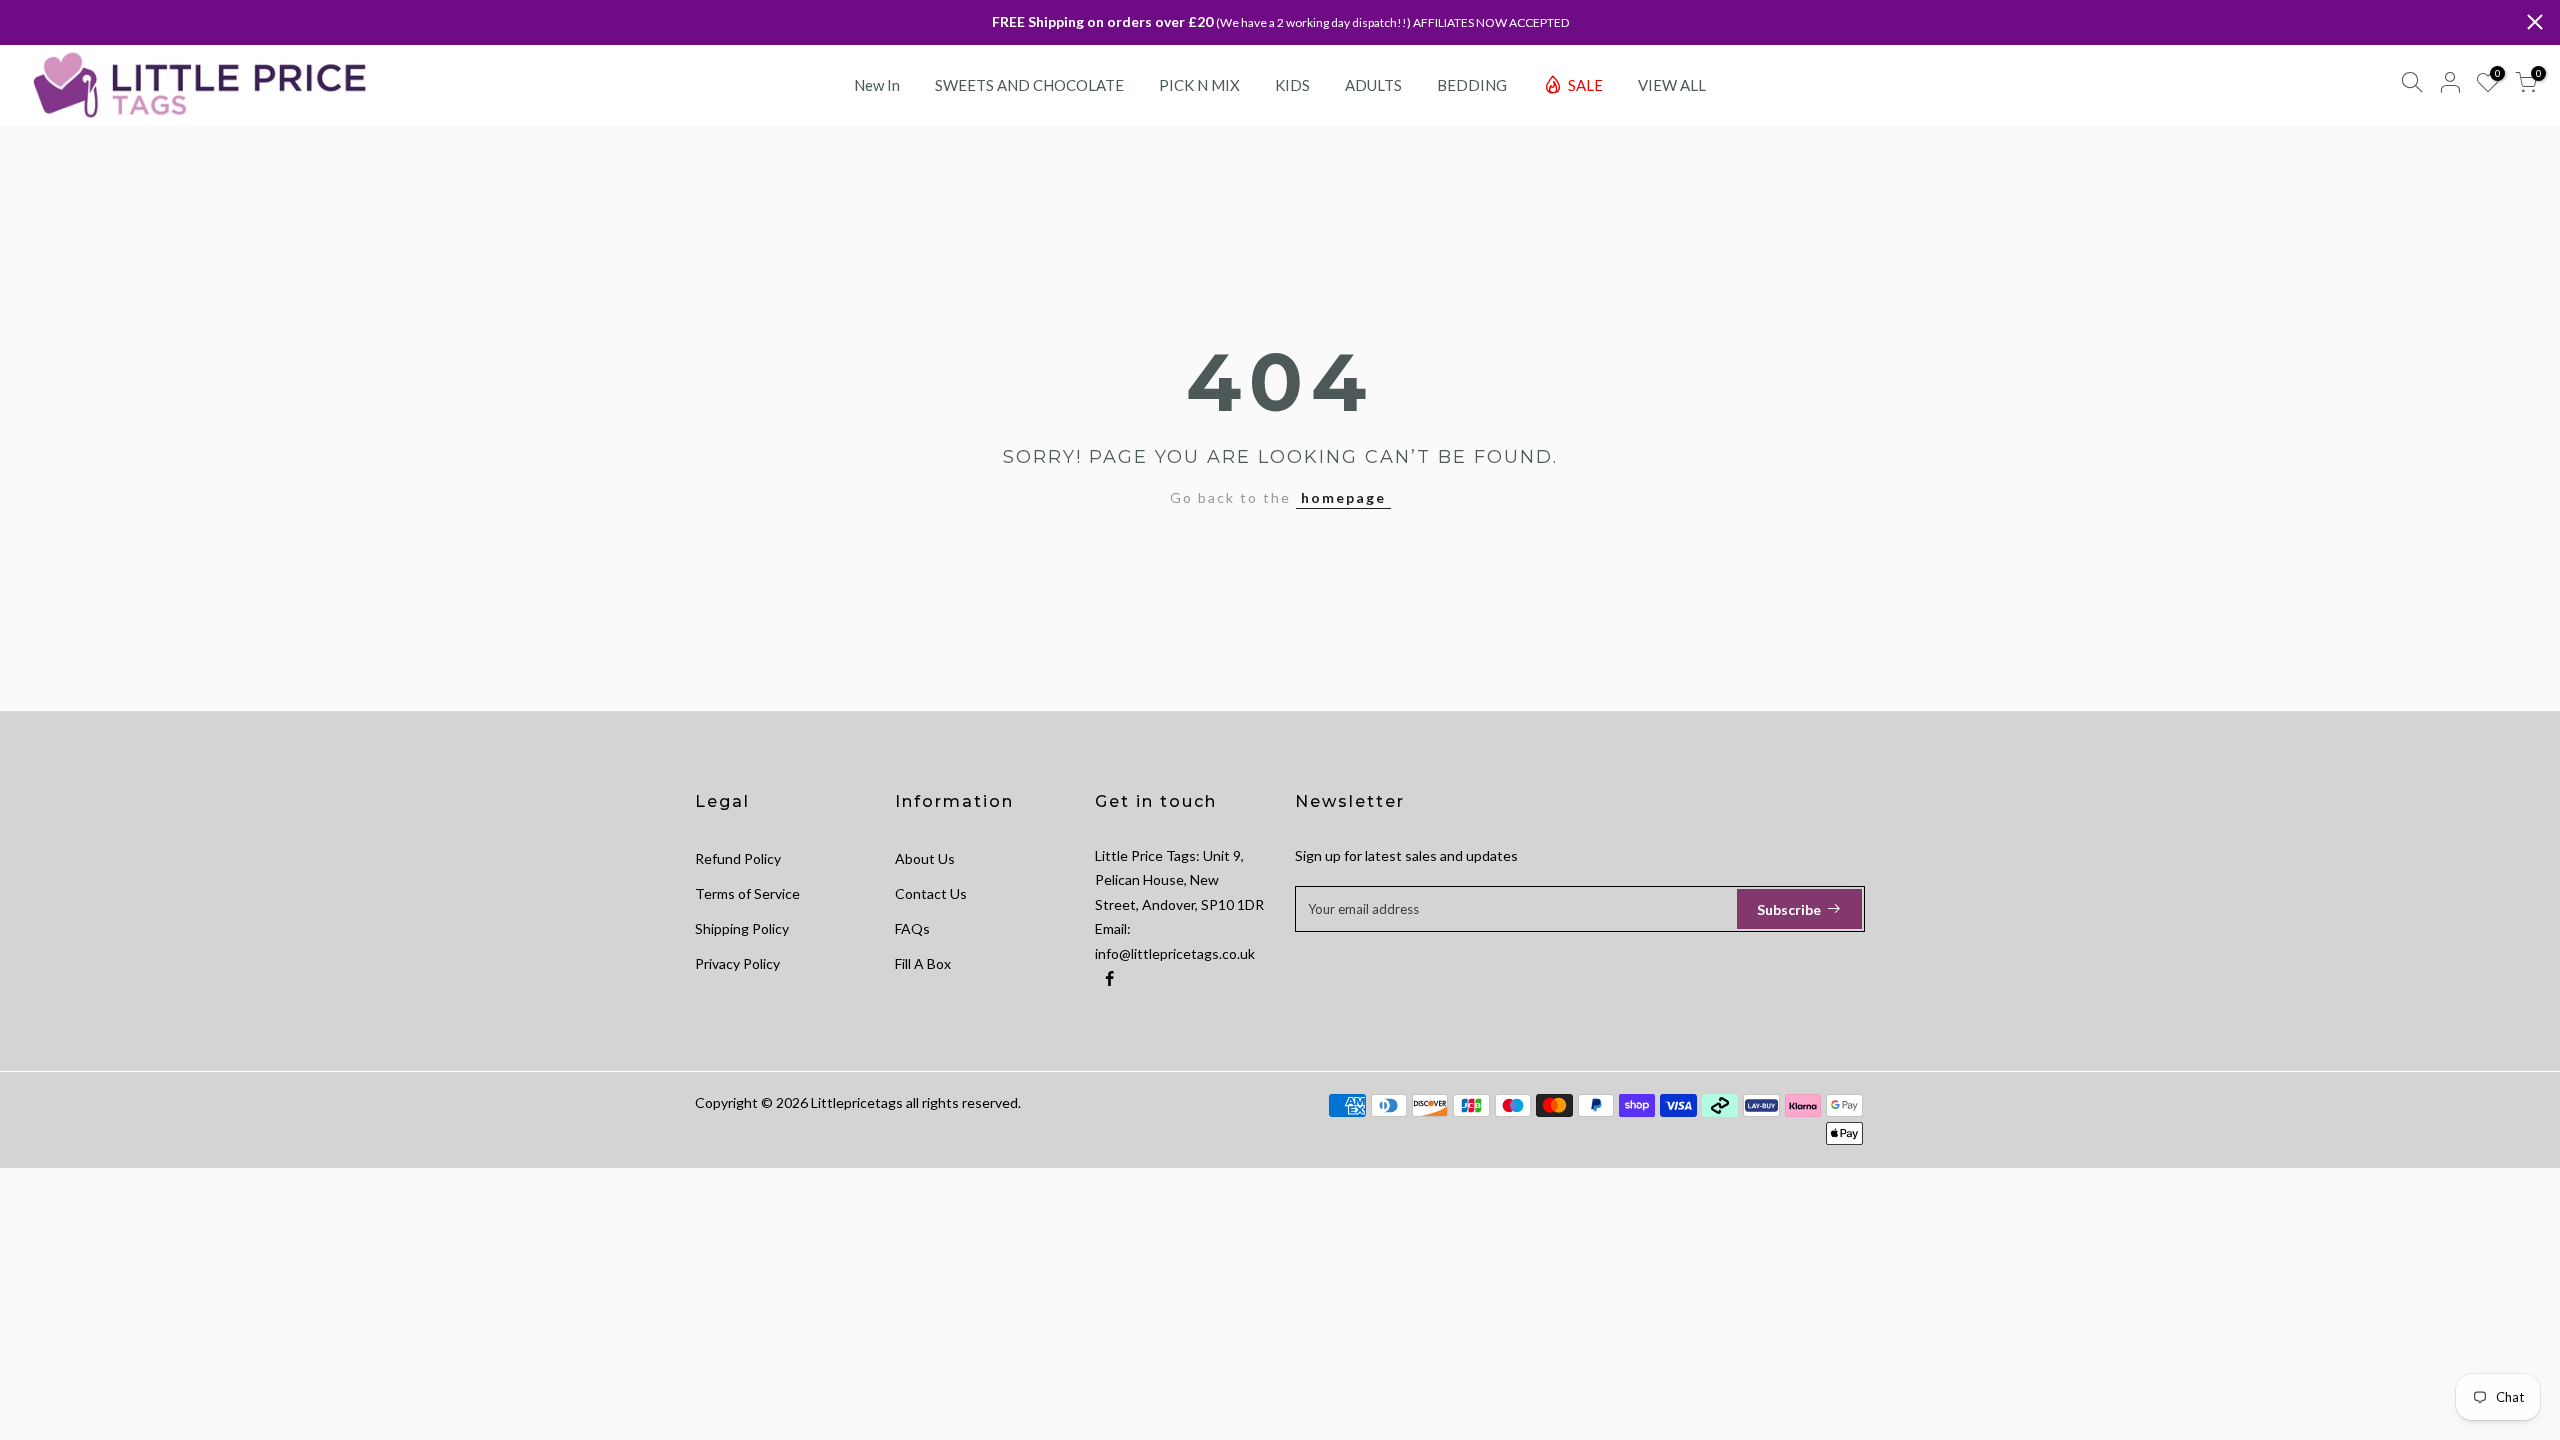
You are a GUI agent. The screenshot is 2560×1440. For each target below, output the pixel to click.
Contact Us (931, 893)
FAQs (912, 928)
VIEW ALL (1672, 85)
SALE (1585, 85)
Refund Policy (738, 858)
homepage (1343, 497)
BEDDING (1472, 85)
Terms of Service (747, 893)
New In (877, 85)
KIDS (1292, 85)
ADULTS (1373, 85)
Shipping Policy (742, 928)
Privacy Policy (737, 963)
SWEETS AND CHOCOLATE (1029, 85)
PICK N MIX (1199, 85)
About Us (925, 858)
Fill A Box (923, 963)
